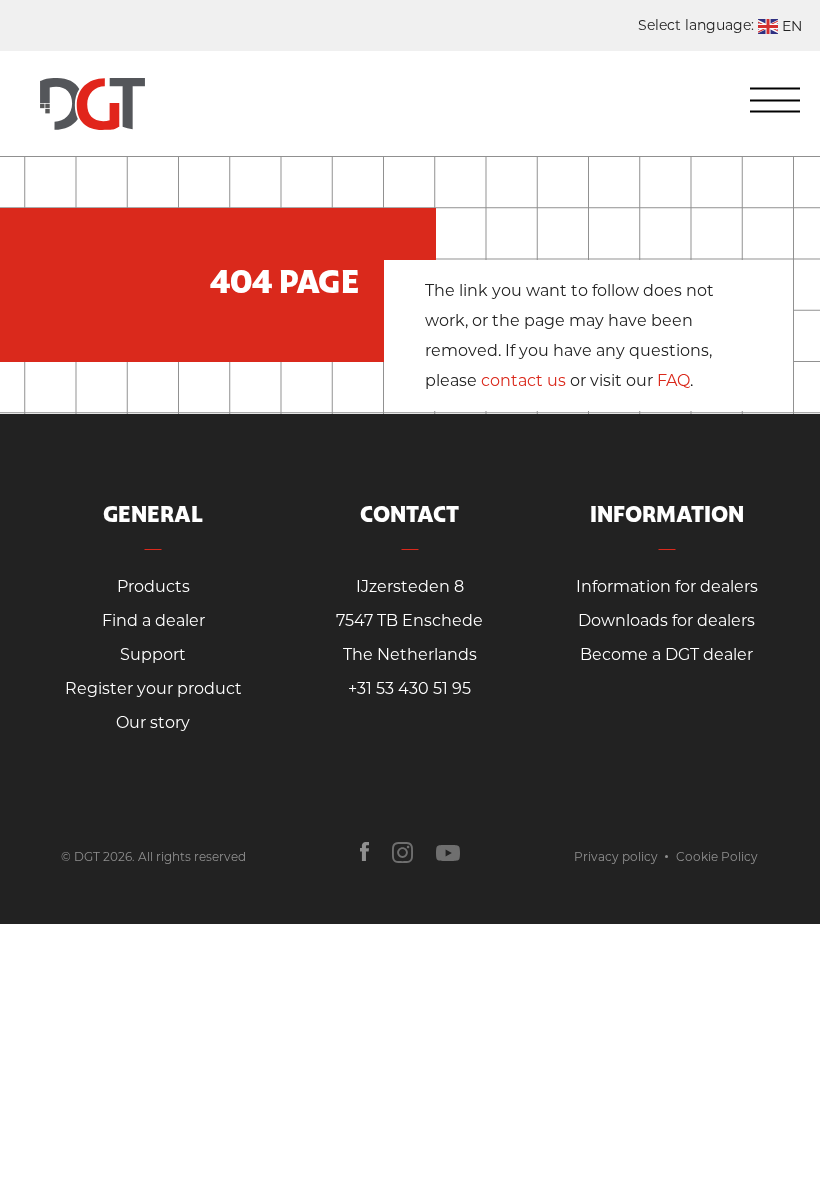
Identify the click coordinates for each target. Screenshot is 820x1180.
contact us (523, 380)
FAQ (673, 380)
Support (153, 654)
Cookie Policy (717, 856)
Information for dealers (667, 586)
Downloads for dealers (666, 620)
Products (153, 586)
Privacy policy (616, 856)
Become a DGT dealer (666, 654)
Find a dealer (153, 620)
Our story (153, 722)
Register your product (153, 688)
